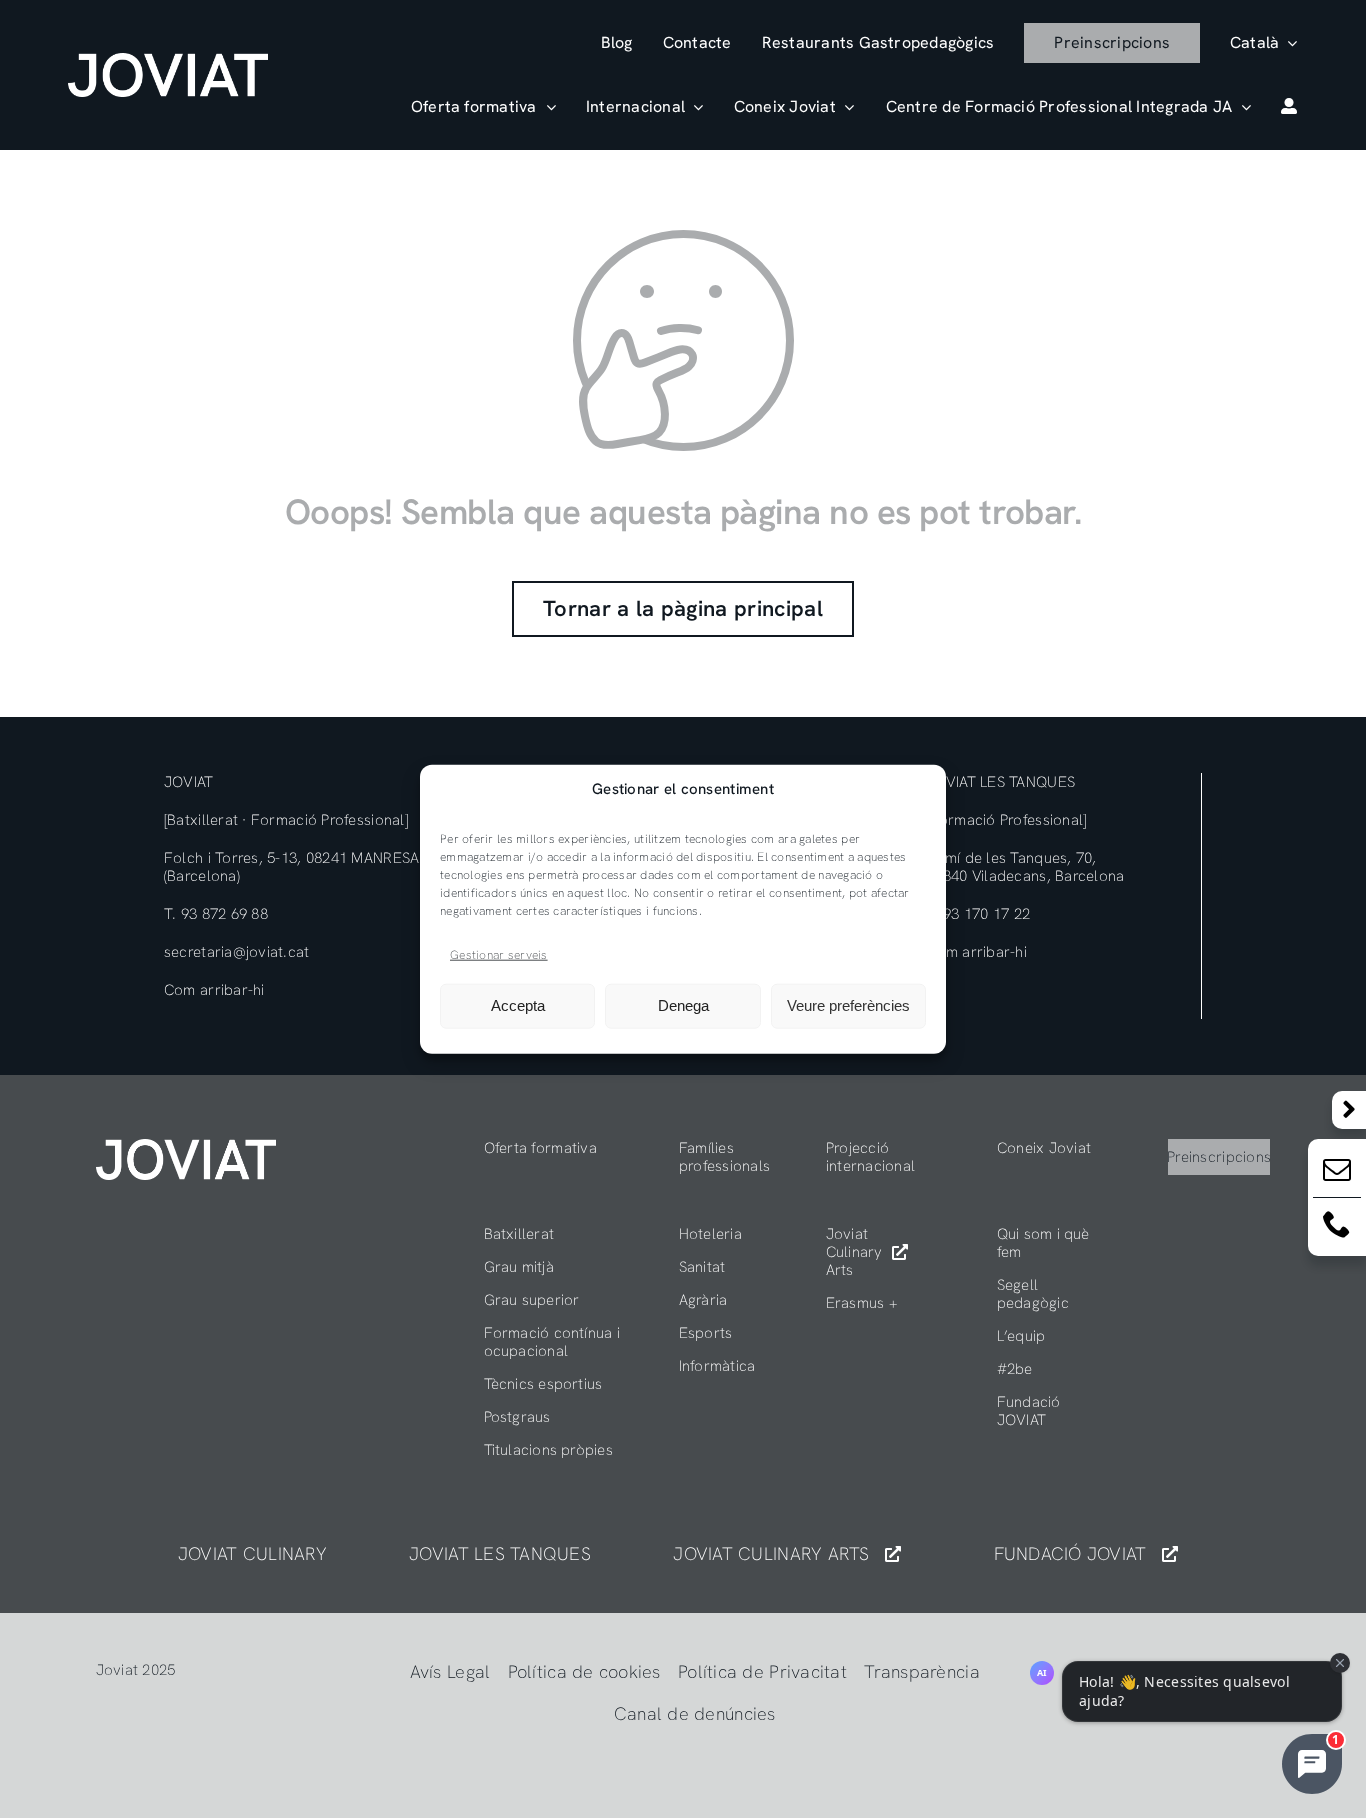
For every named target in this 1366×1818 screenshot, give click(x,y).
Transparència (922, 1671)
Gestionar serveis (499, 955)
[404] (186, 1147)
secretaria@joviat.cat (237, 952)
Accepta (518, 1005)
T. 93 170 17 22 (978, 914)
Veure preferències (848, 1005)
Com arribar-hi (214, 990)
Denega (683, 1005)
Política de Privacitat (762, 1671)
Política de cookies (584, 1671)
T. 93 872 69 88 (216, 914)
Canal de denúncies (695, 1713)
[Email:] (1337, 1173)
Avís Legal (450, 1671)
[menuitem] (1264, 42)
